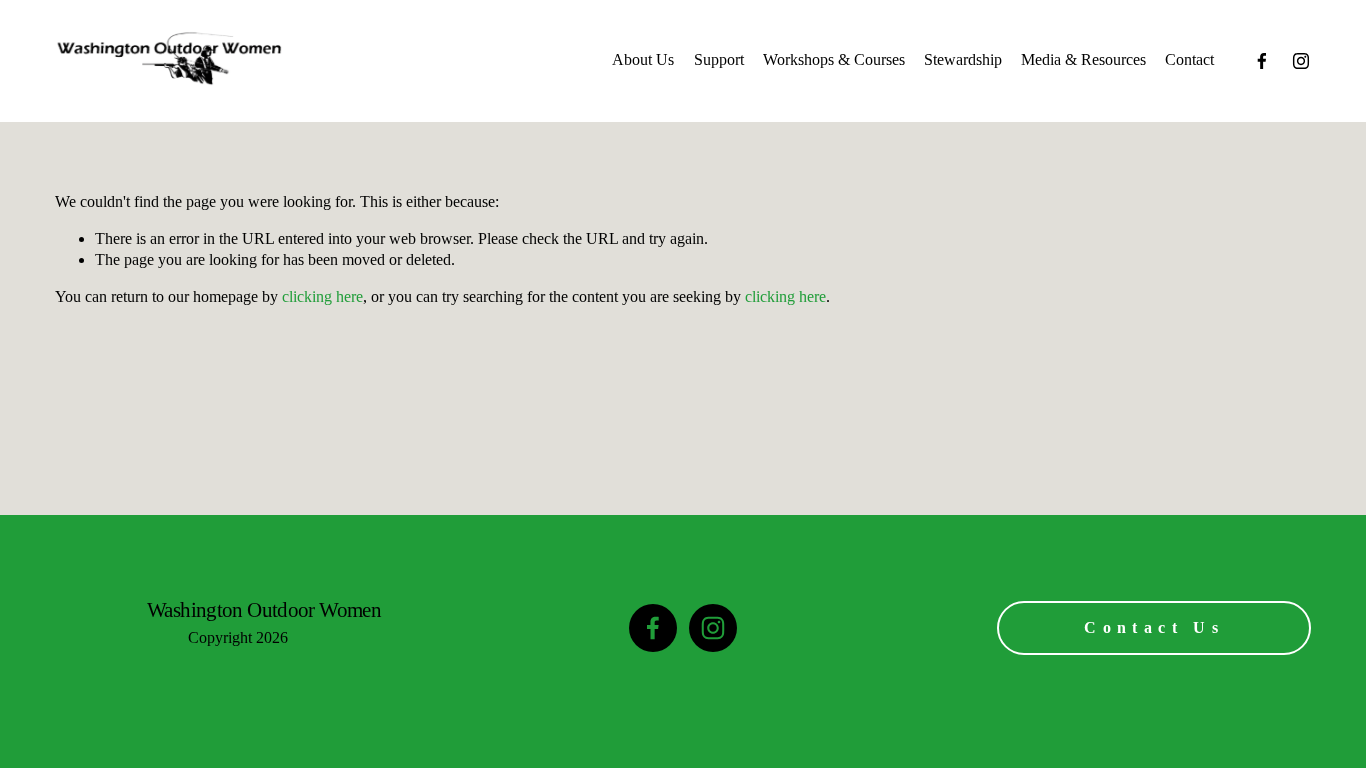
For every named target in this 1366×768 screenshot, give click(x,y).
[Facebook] (1262, 61)
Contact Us (1154, 627)
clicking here (322, 296)
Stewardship (963, 59)
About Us (643, 59)
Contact (1189, 59)
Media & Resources (1083, 59)
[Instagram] (1301, 61)
